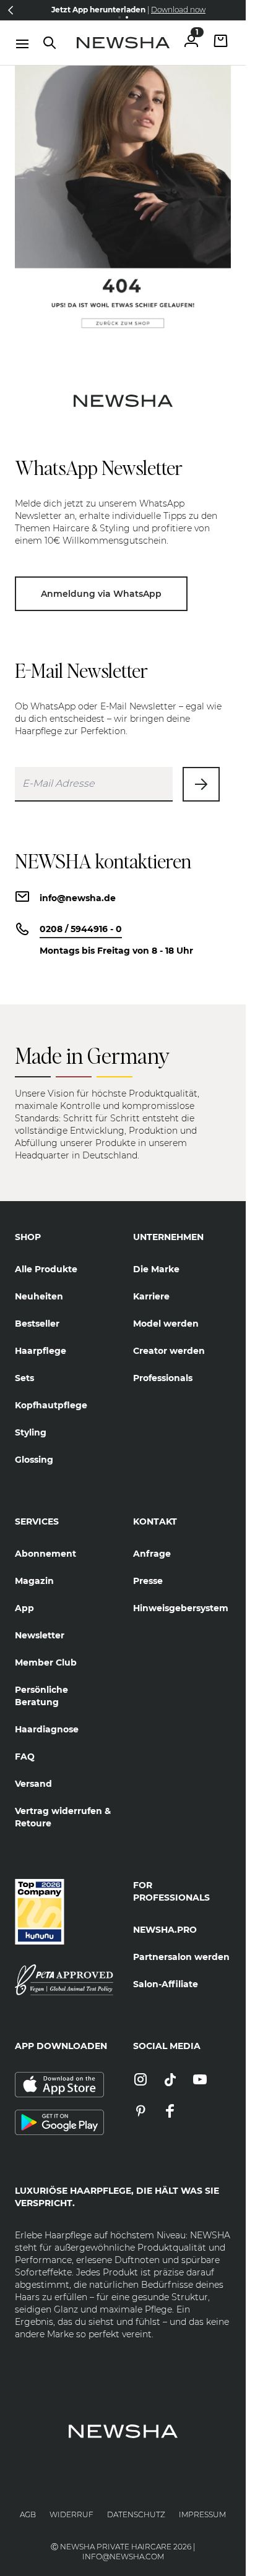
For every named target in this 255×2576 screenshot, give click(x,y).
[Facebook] (170, 2112)
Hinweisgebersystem (181, 1608)
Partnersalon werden (181, 1957)
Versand (33, 1784)
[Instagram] (140, 2080)
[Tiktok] (170, 2080)
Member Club (46, 1662)
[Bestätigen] (201, 784)
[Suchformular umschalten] (50, 43)
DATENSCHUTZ (136, 2514)
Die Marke (156, 1269)
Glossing (34, 1460)
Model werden (166, 1324)
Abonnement (45, 1554)
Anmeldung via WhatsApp (101, 594)
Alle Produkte (46, 1269)
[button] (11, 10)
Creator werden (169, 1351)
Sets (24, 1378)
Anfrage (152, 1554)
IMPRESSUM (202, 2514)
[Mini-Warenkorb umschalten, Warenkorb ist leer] (221, 42)
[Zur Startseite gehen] (123, 43)
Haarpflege (41, 1351)
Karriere (151, 1296)
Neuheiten (39, 1296)
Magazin (34, 1581)
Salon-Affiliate (166, 1984)
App (24, 1608)
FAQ (25, 1757)
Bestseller (37, 1324)
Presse (148, 1581)
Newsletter (40, 1635)
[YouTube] (200, 2080)
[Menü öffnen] (22, 44)
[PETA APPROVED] (64, 1980)
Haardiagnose (47, 1729)
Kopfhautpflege (51, 1405)
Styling (31, 1432)
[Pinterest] (140, 2112)
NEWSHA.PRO (165, 1930)
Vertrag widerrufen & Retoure (63, 1817)
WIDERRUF (71, 2514)
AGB (28, 2514)
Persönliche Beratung (41, 1696)
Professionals (163, 1378)
